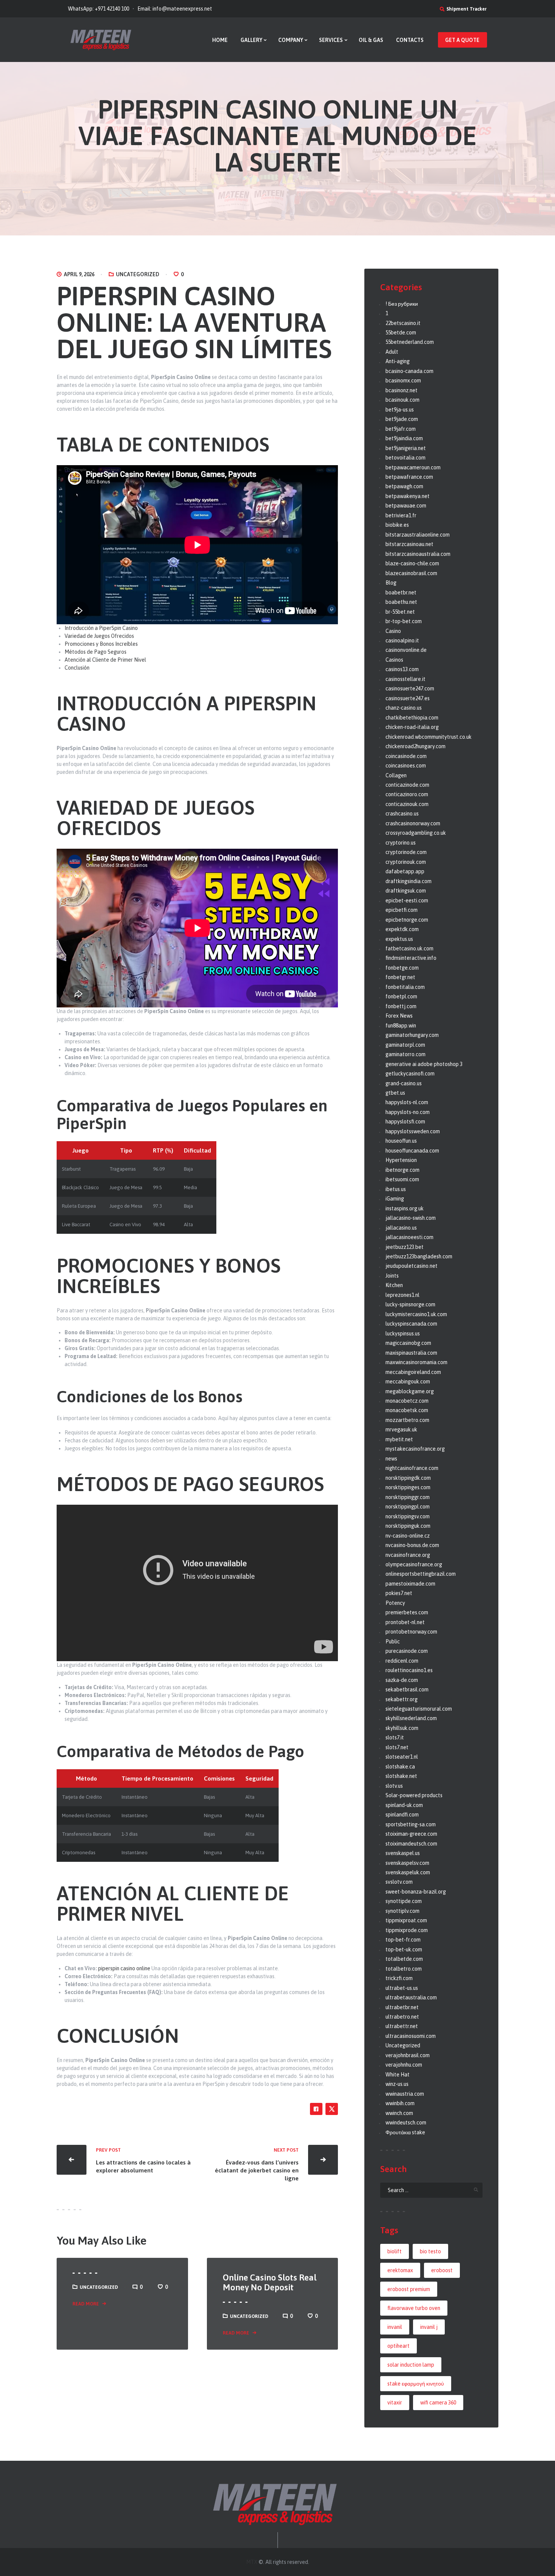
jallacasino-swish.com (411, 1218)
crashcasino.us (402, 814)
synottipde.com (404, 1901)
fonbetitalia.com (405, 987)
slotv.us (394, 1786)
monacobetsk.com (407, 1410)
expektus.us (399, 939)
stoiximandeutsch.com (411, 1844)
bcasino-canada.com (409, 371)
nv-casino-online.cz (408, 1536)
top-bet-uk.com (404, 1949)
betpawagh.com (404, 486)
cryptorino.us (401, 843)
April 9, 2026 (79, 274)
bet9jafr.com (401, 429)
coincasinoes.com (406, 766)
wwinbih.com (400, 2103)
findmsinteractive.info (411, 958)
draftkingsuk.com (406, 891)
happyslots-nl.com (407, 1102)
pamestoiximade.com (410, 1584)
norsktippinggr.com (408, 1497)
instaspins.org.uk (405, 1208)
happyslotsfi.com (405, 1122)
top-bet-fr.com (403, 1940)
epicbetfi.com (402, 910)
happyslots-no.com (408, 1112)
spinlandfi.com (402, 1815)
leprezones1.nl (402, 1295)
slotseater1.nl (402, 1757)
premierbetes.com (407, 1612)
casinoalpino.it (402, 641)
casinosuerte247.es (408, 698)
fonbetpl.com (401, 996)
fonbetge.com (402, 968)
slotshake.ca (400, 1767)
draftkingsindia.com (409, 881)
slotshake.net (401, 1776)
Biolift (395, 2251)
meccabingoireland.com (413, 1372)
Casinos (394, 660)
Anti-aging (398, 361)
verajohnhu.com (404, 2065)
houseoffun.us (401, 1141)
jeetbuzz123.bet (405, 1247)
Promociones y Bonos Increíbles (101, 644)
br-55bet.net (400, 612)
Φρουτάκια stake (405, 2132)
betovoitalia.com (405, 458)
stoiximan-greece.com (411, 1834)
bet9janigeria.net (406, 448)
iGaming (395, 1199)
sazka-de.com (402, 1680)
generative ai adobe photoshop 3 (424, 1064)
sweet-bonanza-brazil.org (416, 1892)
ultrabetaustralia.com (411, 1997)
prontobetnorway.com (411, 1632)
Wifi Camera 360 (438, 2403)
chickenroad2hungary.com (415, 746)
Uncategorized (138, 274)
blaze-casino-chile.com (412, 563)
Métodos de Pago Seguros (96, 652)
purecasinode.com (407, 1651)
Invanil (395, 2327)
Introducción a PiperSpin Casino (101, 628)
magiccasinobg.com (408, 1343)
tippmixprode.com (407, 1930)
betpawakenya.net (408, 496)
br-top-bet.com (404, 621)
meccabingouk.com (408, 1382)
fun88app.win (401, 1026)
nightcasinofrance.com (412, 1468)
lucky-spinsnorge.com (410, 1304)
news (391, 1459)
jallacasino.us (401, 1228)
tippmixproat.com (406, 1920)
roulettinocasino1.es (409, 1670)
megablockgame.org (410, 1391)
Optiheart (399, 2346)
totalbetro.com (404, 1969)
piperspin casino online (124, 1968)
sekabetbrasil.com (407, 1689)
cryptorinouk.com (406, 862)
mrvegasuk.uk (401, 1430)
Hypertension (401, 1160)
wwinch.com (399, 2113)
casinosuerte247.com (410, 688)
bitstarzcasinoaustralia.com (418, 554)
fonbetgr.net (400, 977)
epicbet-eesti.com (407, 900)
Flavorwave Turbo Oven (414, 2308)
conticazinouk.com (407, 804)
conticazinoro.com (407, 794)
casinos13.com (402, 669)
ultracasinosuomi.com (411, 2036)
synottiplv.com (402, 1911)
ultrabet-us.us (402, 1988)
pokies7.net (399, 1593)
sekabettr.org (402, 1699)
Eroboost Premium (409, 2289)
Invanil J (429, 2327)
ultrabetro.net (402, 2017)
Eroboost (442, 2270)
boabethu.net (401, 602)
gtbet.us (395, 1093)
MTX (252, 2562)
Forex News (399, 1016)
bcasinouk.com (402, 400)
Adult (392, 352)
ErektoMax (400, 2270)
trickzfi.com (399, 1978)
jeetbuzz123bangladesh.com (419, 1256)
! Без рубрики (402, 304)
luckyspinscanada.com (411, 1324)
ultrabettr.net (402, 2026)
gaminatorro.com (405, 1054)
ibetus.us (396, 1189)
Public (393, 1642)
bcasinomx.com (403, 381)
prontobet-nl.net (405, 1622)
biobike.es (397, 525)
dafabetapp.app (405, 871)
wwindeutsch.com (406, 2123)
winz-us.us (397, 2084)
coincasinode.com (406, 756)
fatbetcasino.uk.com (409, 948)
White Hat (398, 2075)
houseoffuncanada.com (412, 1151)
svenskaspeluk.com (408, 1872)
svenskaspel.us (403, 1853)
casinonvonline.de (406, 650)
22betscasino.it (403, 323)
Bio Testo (430, 2251)
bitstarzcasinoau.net (409, 544)
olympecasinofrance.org (414, 1564)
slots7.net (397, 1747)
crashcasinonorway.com (413, 823)
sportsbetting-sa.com (411, 1824)
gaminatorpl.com (405, 1045)
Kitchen (394, 1285)
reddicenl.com (402, 1661)
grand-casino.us (404, 1083)
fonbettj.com (401, 1006)
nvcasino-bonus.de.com (412, 1545)
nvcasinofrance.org (408, 1555)
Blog (391, 583)
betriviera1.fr (401, 515)
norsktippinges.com (408, 1487)
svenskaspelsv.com (407, 1863)
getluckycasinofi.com (410, 1074)
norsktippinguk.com (408, 1526)
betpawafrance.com (409, 477)
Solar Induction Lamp (411, 2365)
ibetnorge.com (402, 1170)
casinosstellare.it (405, 679)
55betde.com (401, 333)
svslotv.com (399, 1882)
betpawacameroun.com (413, 467)
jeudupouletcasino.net (412, 1266)
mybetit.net (399, 1439)
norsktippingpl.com (408, 1507)
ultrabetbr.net (402, 2007)
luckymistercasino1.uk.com (416, 1314)
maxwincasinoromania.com (416, 1362)
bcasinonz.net (402, 390)
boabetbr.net (401, 593)
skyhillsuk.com (402, 1728)
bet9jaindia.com (404, 438)
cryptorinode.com (406, 852)
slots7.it (395, 1737)
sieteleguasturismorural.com (419, 1709)
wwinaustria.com (405, 2094)
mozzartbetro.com (407, 1420)
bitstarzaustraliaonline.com (418, 535)
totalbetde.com (404, 1959)
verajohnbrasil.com (408, 2055)
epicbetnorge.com (407, 920)
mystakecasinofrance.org (415, 1449)
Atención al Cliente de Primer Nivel (105, 660)
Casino (393, 631)
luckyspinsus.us (403, 1334)
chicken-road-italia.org (412, 727)
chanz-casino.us (404, 708)
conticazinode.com (407, 785)
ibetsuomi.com (402, 1179)
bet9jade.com (402, 419)
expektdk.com (402, 929)
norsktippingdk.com (408, 1478)
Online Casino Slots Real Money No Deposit (270, 2283)
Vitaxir (395, 2403)
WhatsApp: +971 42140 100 (99, 9)
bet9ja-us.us (400, 410)
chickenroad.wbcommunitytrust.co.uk (429, 737)
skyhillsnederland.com (411, 1718)
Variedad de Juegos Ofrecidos (99, 636)
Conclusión (77, 668)
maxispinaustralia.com (411, 1353)
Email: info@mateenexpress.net (175, 9)
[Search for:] (431, 2190)
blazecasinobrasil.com (411, 573)
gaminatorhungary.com (412, 1035)
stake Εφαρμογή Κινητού (416, 2384)
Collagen (396, 775)
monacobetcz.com (407, 1401)
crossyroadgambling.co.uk (416, 833)
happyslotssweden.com (413, 1131)
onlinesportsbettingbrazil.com (421, 1574)
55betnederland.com (410, 342)
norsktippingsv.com (408, 1516)
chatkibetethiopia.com (412, 718)
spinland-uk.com (404, 1805)
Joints (392, 1276)
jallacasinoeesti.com (409, 1237)
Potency (395, 1603)
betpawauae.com (406, 506)
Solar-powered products (414, 1795)
